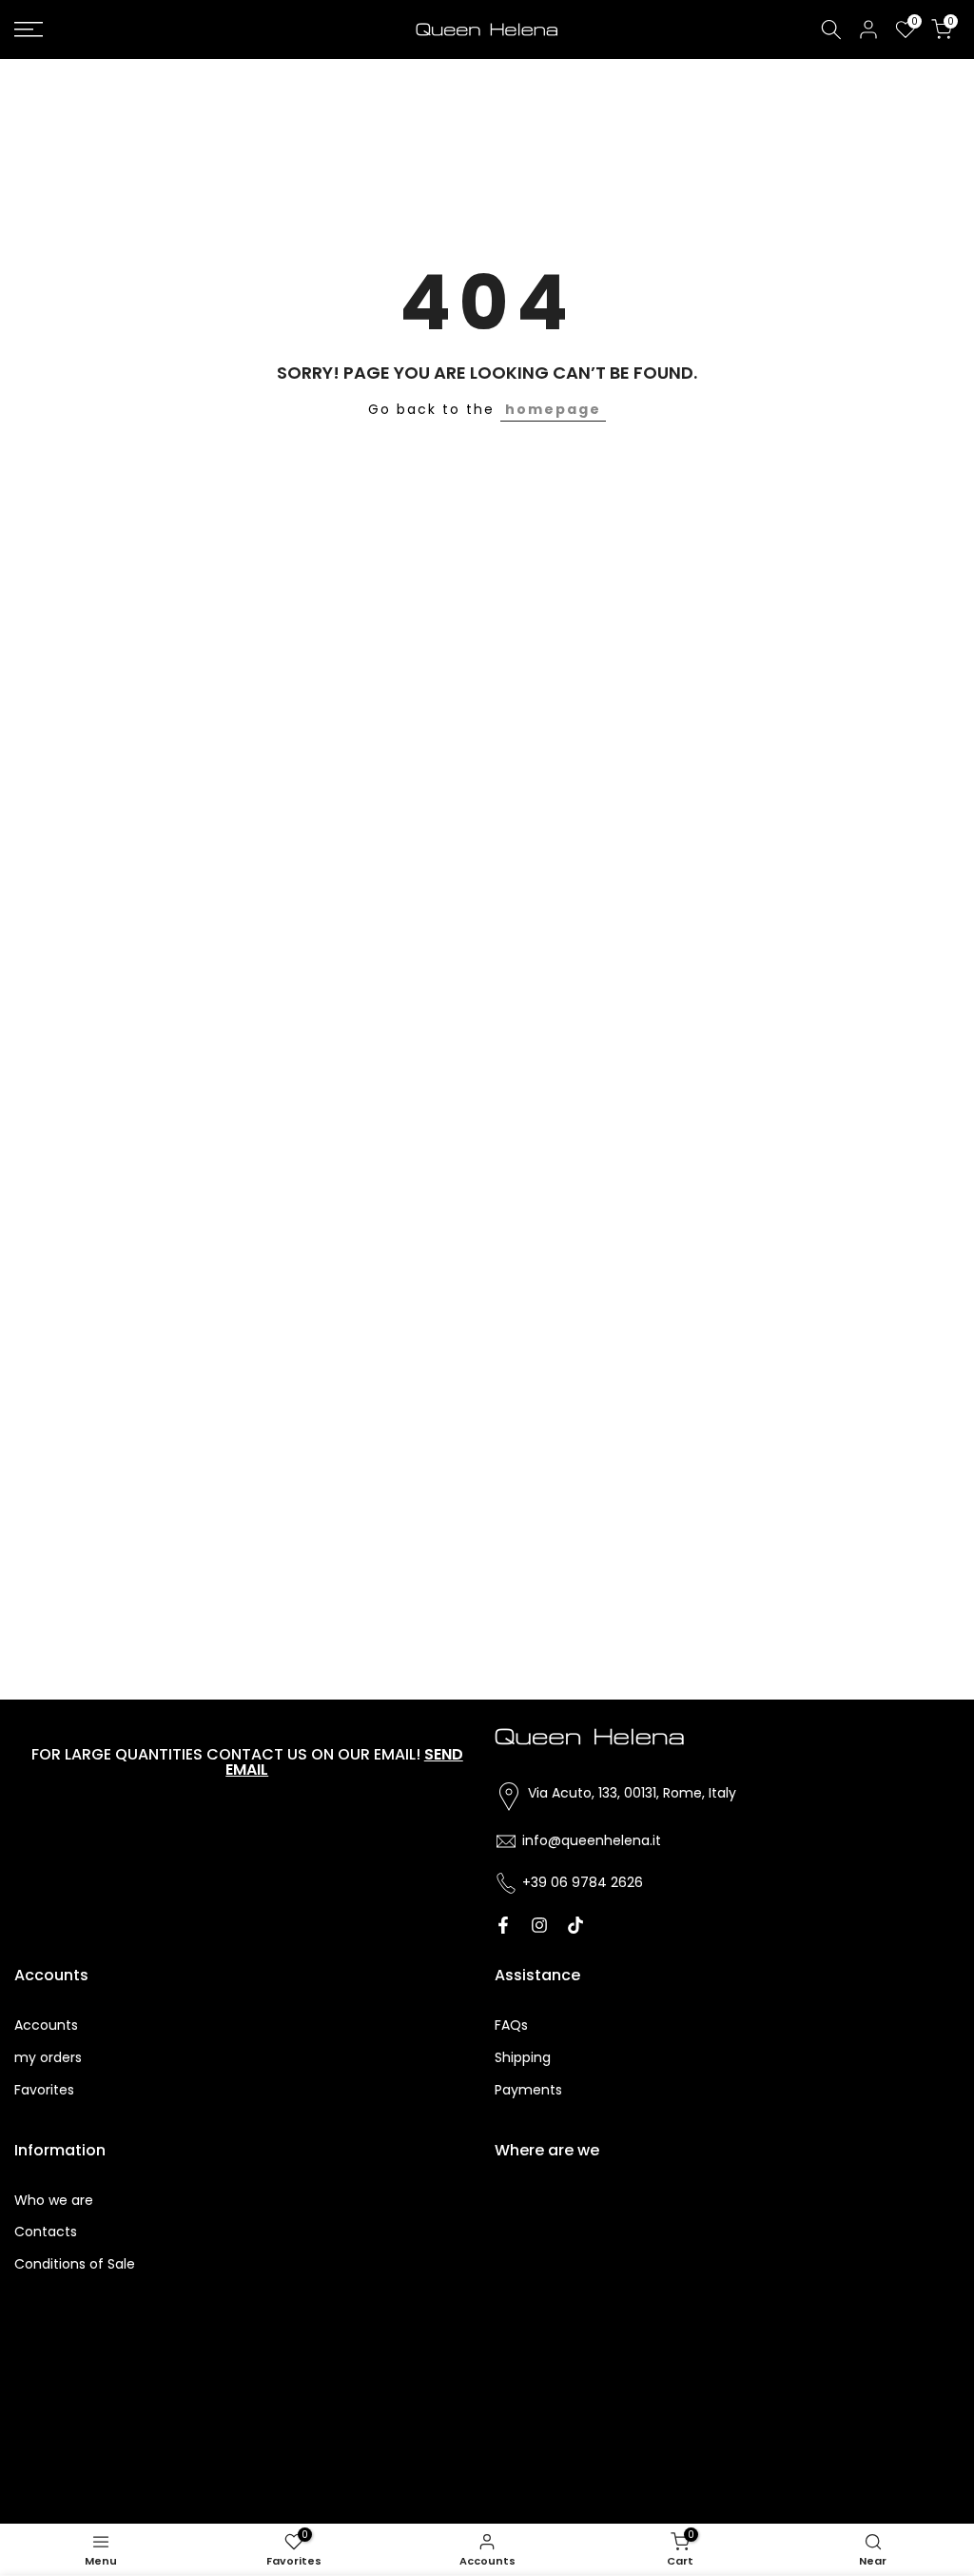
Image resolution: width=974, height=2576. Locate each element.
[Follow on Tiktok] (575, 1925)
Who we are (54, 2200)
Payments (528, 2090)
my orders (48, 2057)
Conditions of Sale (75, 2264)
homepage (553, 409)
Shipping (523, 2057)
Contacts (46, 2232)
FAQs (511, 2025)
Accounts (46, 2025)
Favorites (44, 2090)
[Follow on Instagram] (539, 1925)
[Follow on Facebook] (503, 1925)
